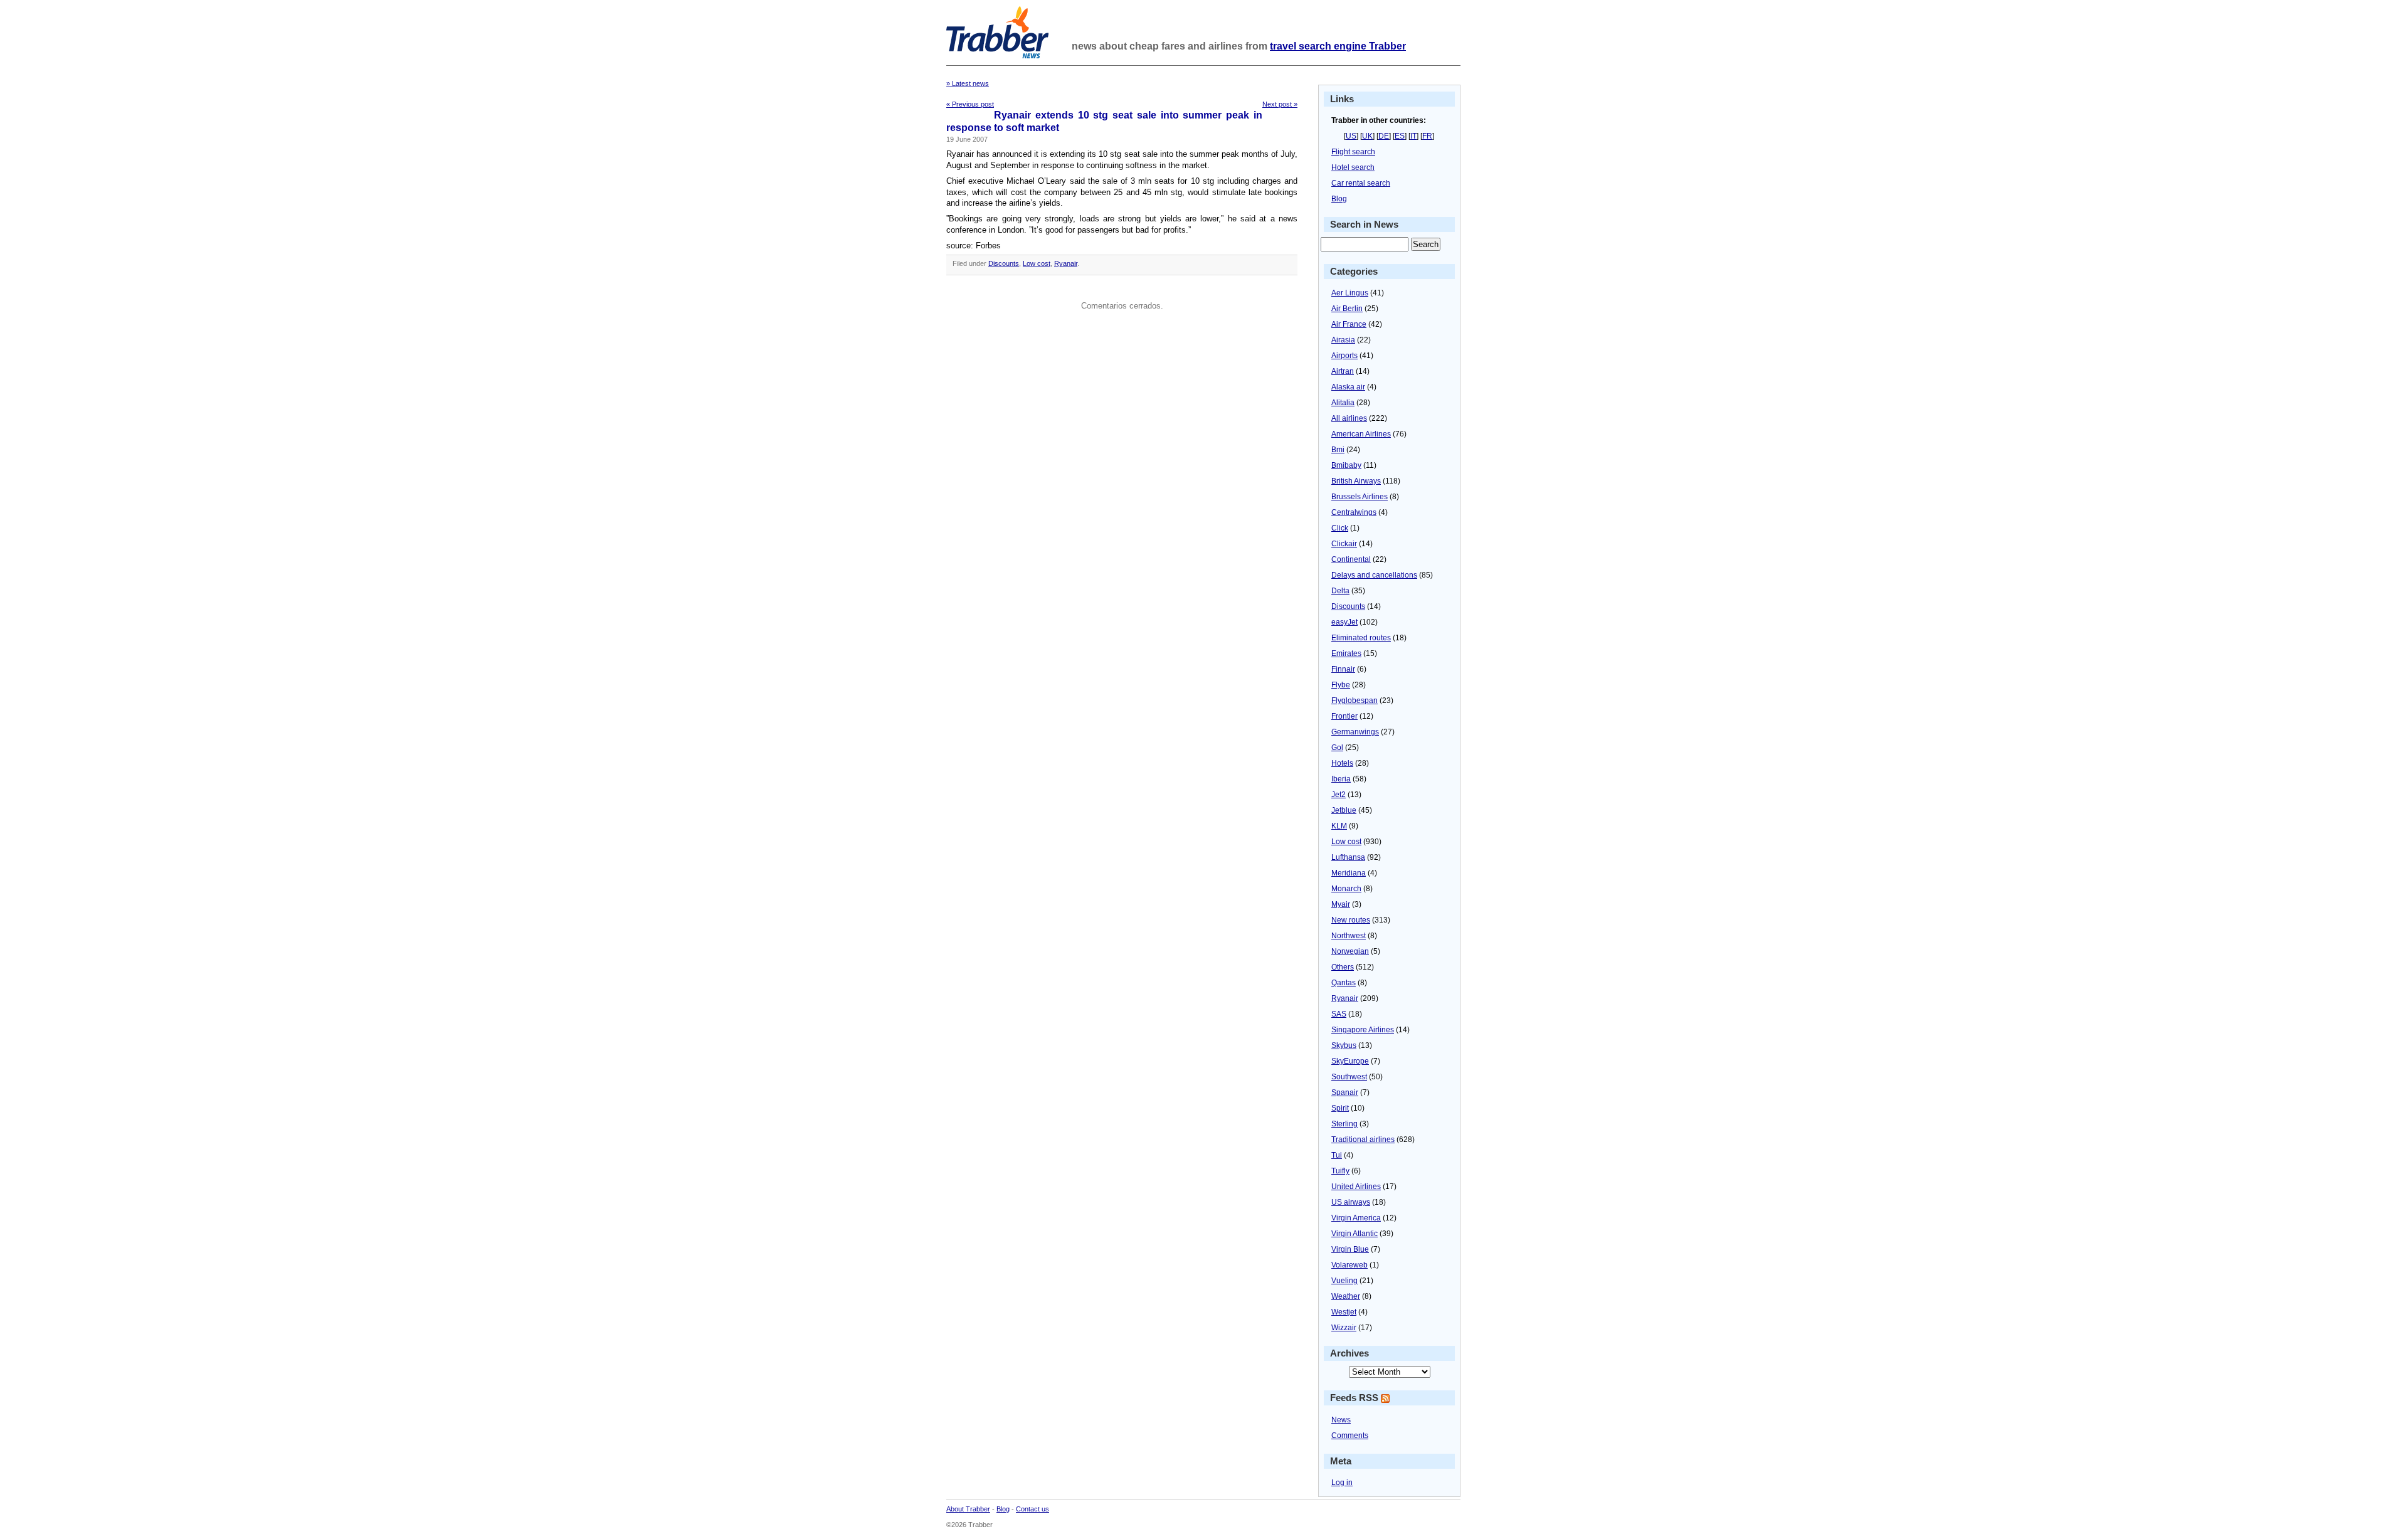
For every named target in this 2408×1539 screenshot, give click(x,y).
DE (1384, 136)
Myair (1341, 904)
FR (1427, 136)
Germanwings (1355, 732)
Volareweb (1349, 1265)
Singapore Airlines (1363, 1030)
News (1341, 1420)
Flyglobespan (1354, 701)
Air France (1349, 324)
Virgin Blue (1350, 1249)
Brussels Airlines (1360, 497)
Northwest (1349, 936)
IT (1413, 136)
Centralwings (1354, 512)
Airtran (1343, 371)
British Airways (1356, 481)
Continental (1351, 559)
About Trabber (968, 1509)
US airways (1351, 1202)
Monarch (1346, 889)
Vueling (1344, 1281)
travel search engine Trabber (1338, 46)
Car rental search (1361, 183)
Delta (1340, 591)
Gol (1337, 748)
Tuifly (1340, 1171)
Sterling (1344, 1124)
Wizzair (1344, 1328)
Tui (1337, 1155)
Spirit (1340, 1108)
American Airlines (1361, 434)
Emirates (1346, 653)
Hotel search (1353, 167)
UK (1367, 136)
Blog (1339, 199)
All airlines (1349, 418)
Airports (1344, 356)
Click (1340, 528)
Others (1343, 967)
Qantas (1344, 983)
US (1351, 136)
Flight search (1353, 152)
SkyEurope (1350, 1061)
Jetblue (1344, 810)
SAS (1339, 1014)
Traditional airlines (1363, 1140)
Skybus (1344, 1045)
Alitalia (1343, 403)
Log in (1342, 1483)
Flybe (1341, 685)
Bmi (1338, 450)
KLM (1339, 826)
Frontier (1344, 716)
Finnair (1343, 669)
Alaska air (1348, 387)
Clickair (1344, 544)
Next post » (1280, 104)
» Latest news (968, 83)
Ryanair (1066, 263)
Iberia (1341, 779)
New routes (1351, 920)
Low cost (1037, 263)
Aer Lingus (1350, 293)
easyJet (1344, 622)
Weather (1346, 1296)
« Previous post (970, 104)
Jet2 (1339, 795)
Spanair (1345, 1092)
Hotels (1342, 763)
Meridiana (1349, 873)
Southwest (1349, 1077)
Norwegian (1350, 951)
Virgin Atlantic (1354, 1234)
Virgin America (1356, 1218)
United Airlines (1356, 1187)
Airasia (1343, 340)
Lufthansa (1348, 857)
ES (1400, 136)
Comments (1350, 1436)
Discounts (1004, 263)
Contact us (1032, 1509)
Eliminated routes (1361, 638)
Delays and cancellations (1374, 575)
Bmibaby (1346, 465)
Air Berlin (1347, 309)
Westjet (1344, 1312)
